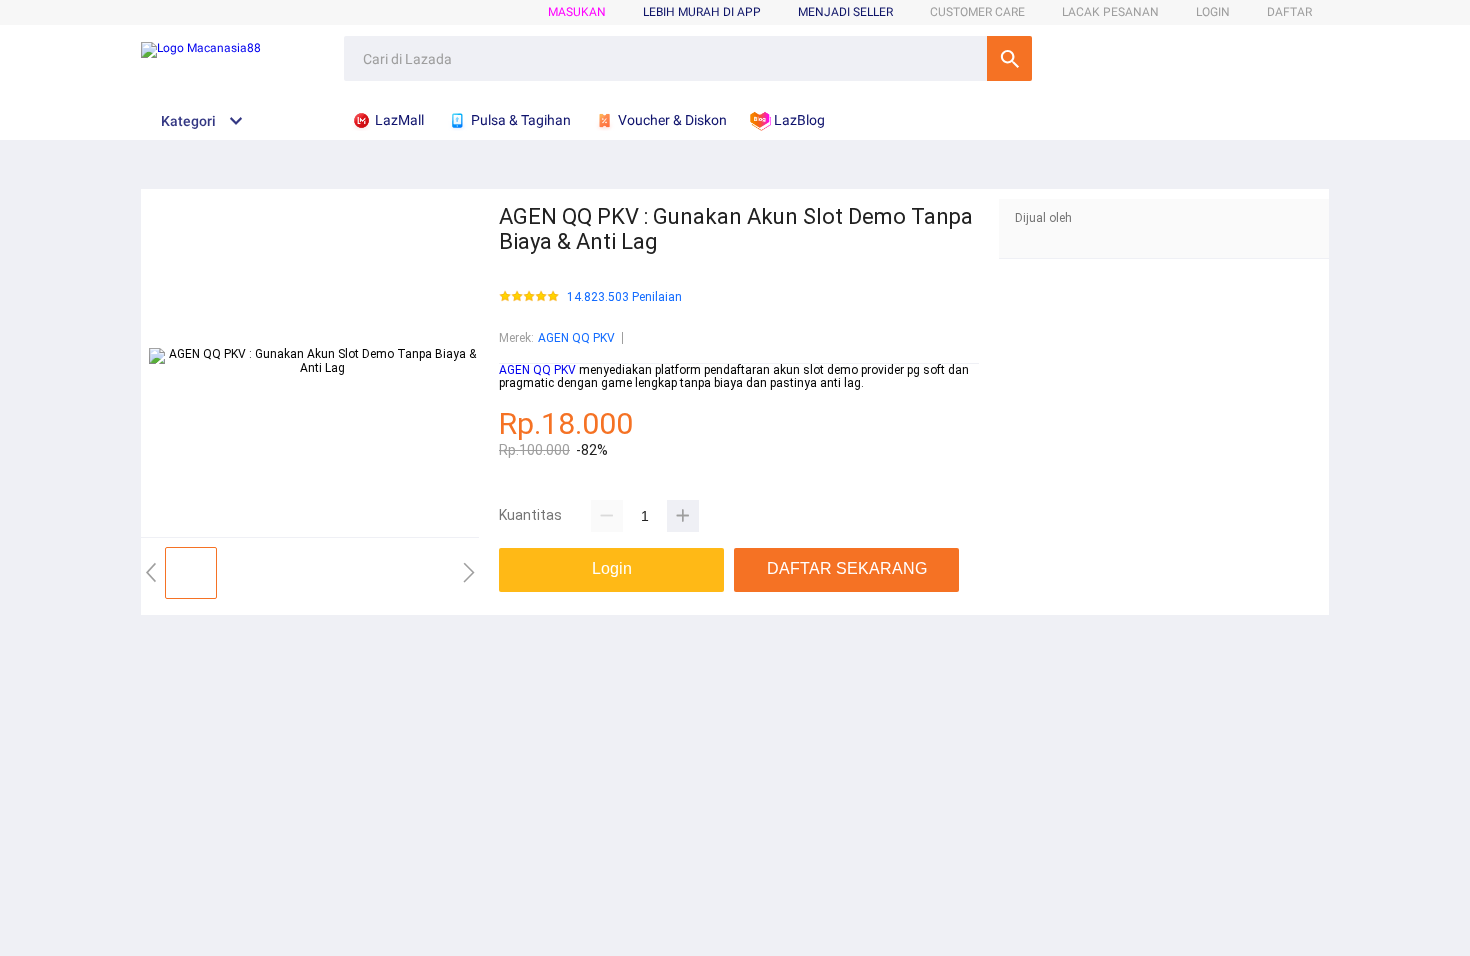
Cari (1009, 58)
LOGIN (1213, 12)
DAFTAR (1289, 12)
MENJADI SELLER (845, 12)
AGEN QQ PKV (576, 338)
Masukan (577, 12)
